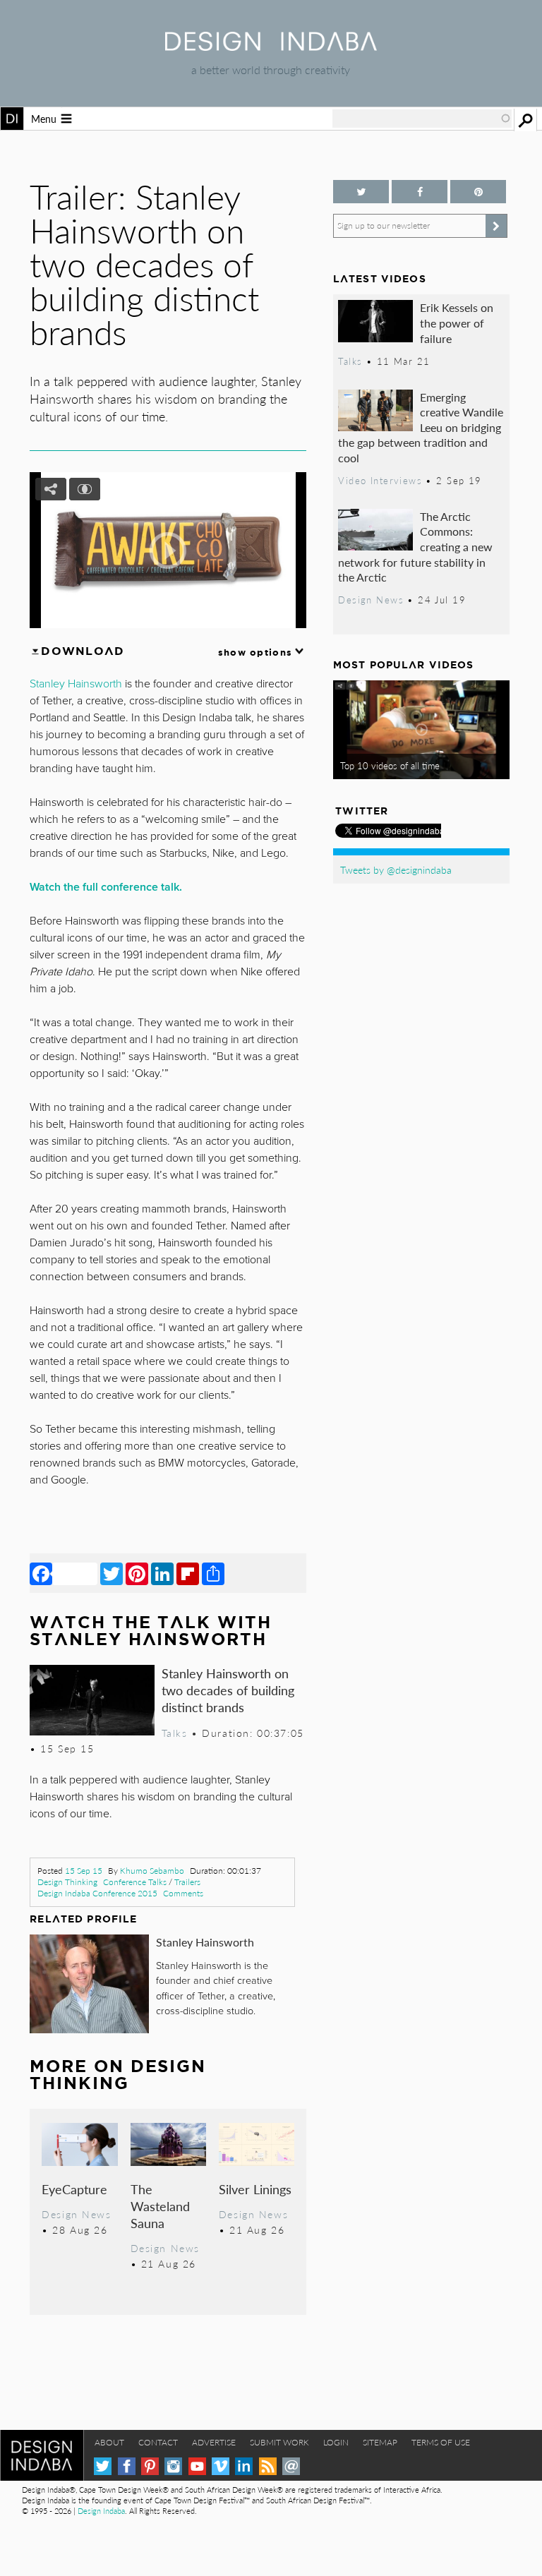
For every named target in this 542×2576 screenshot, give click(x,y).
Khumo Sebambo (152, 1871)
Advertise (214, 2442)
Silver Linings (255, 2189)
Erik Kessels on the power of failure (457, 323)
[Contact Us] (291, 2466)
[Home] (271, 46)
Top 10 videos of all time (390, 766)
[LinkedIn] (162, 1573)
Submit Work (279, 2442)
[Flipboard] (188, 1573)
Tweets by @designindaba (396, 869)
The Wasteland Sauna (160, 2206)
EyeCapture (74, 2189)
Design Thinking (67, 1882)
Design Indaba (101, 2511)
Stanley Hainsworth (205, 1942)
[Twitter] (112, 1573)
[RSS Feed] (268, 2466)
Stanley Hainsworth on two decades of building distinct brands (228, 1690)
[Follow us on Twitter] (361, 192)
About (109, 2442)
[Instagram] (173, 2466)
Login (336, 2442)
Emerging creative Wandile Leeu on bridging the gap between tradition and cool (421, 427)
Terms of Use (441, 2442)
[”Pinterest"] (478, 192)
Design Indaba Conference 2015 (97, 1893)
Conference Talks (135, 1882)
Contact (158, 2442)
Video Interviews (380, 481)
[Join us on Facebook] (420, 192)
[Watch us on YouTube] (197, 2466)
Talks (175, 1733)
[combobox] (422, 119)
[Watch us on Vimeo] (221, 2466)
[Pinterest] (137, 1573)
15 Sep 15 (84, 1871)
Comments (183, 1893)
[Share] (213, 1573)
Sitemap (380, 2442)
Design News (76, 2214)
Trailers (187, 1882)
